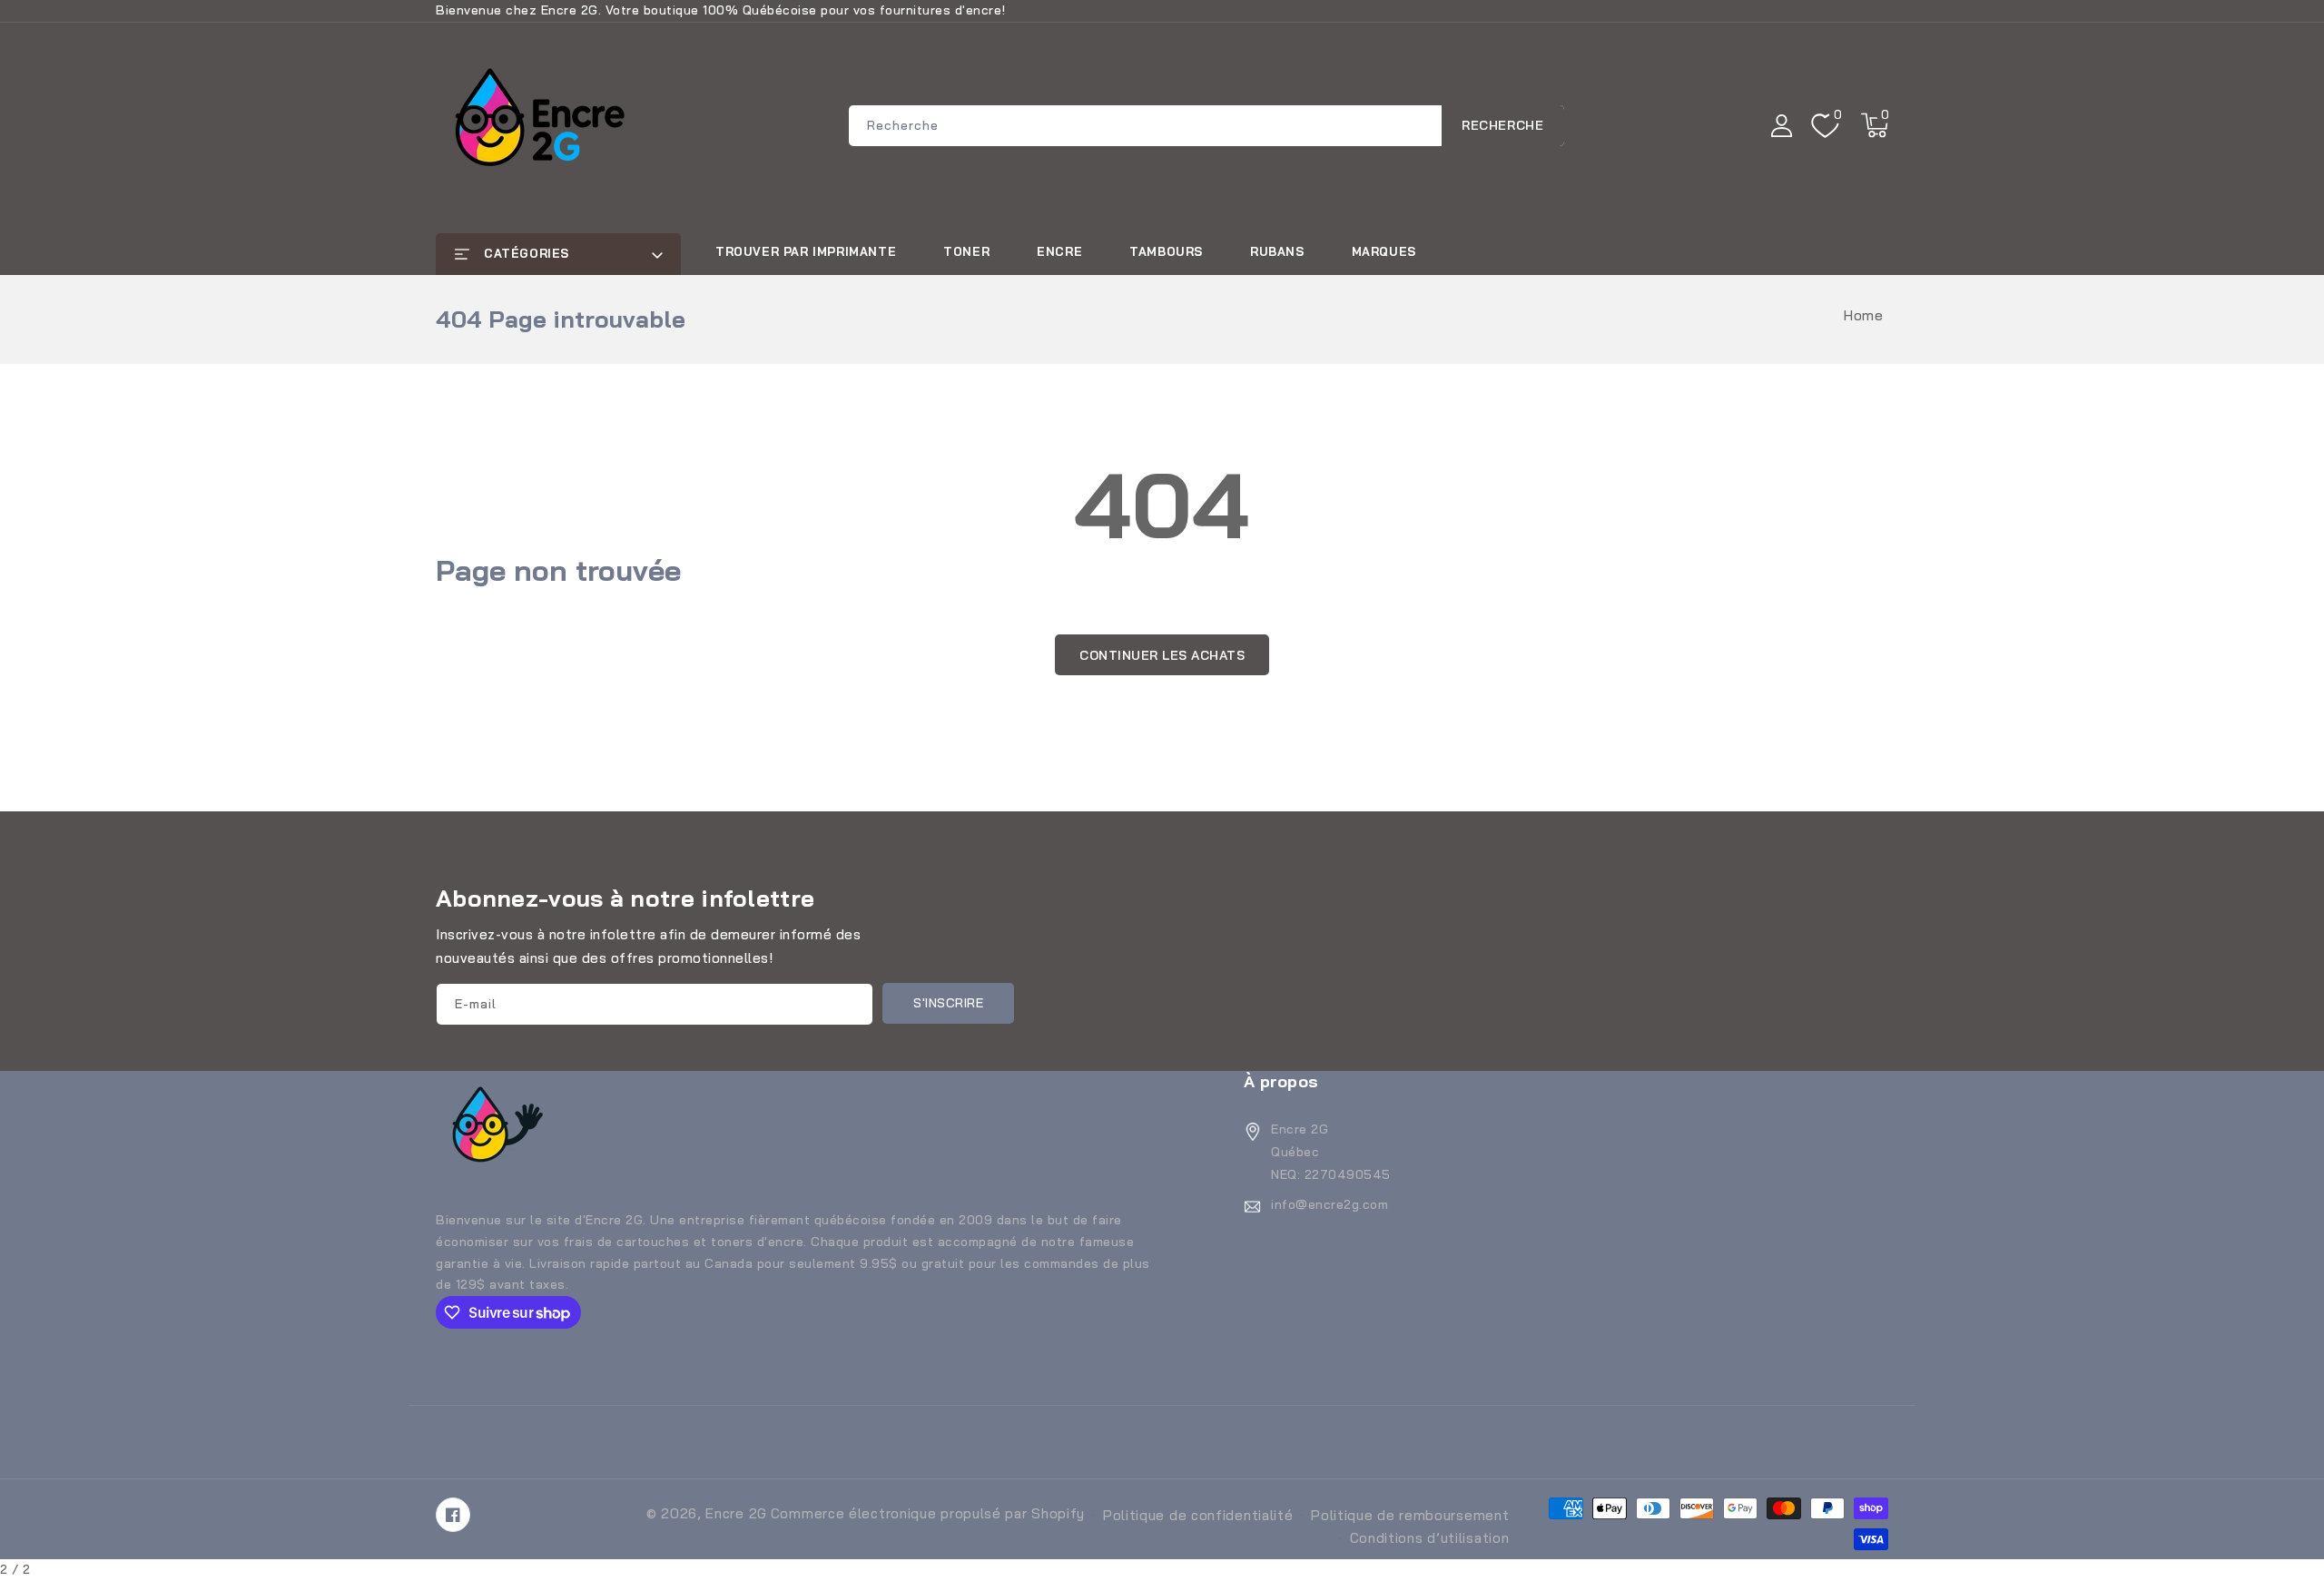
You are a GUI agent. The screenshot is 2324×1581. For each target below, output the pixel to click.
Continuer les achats (1162, 655)
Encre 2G (736, 1513)
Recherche (1502, 125)
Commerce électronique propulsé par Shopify (928, 1513)
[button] (1875, 125)
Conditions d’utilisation (1430, 1538)
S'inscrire (948, 1003)
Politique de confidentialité (1198, 1515)
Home (1863, 315)
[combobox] (1206, 126)
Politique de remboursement (1410, 1515)
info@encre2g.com (1329, 1204)
